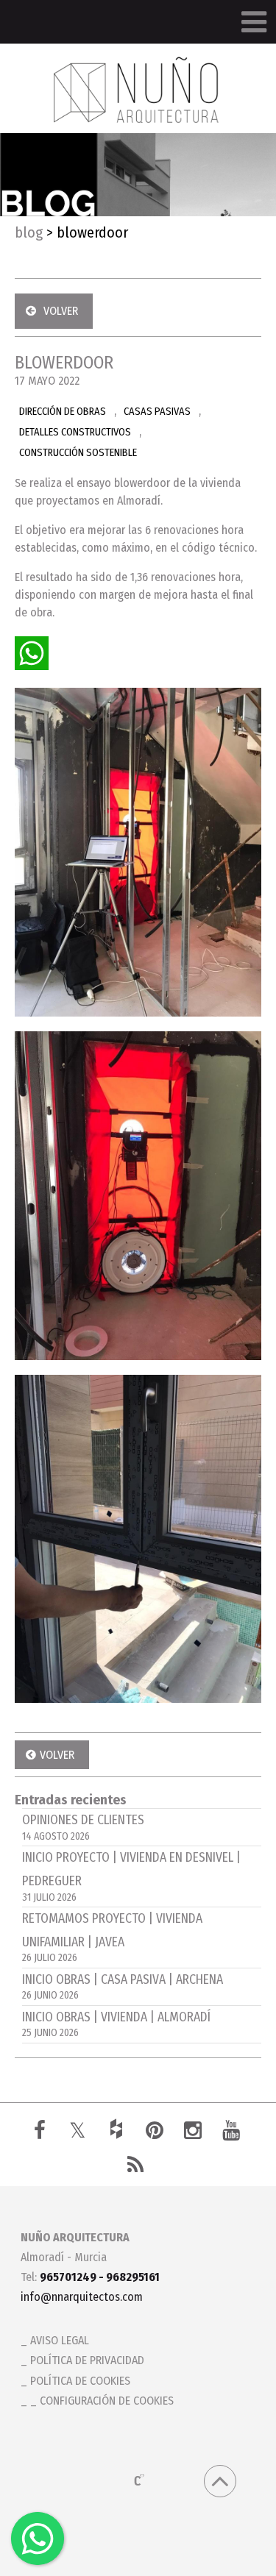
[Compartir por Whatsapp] (32, 653)
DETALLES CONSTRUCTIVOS (75, 432)
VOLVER (61, 311)
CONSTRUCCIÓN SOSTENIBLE (78, 453)
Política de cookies (80, 2381)
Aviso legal (60, 2340)
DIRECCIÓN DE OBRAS (63, 412)
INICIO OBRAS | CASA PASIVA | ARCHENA (123, 1987)
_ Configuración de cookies (102, 2401)
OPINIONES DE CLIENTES (83, 1828)
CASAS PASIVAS (157, 412)
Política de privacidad (87, 2360)
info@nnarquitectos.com (82, 2297)
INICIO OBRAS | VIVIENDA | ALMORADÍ (116, 2025)
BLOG (29, 232)
